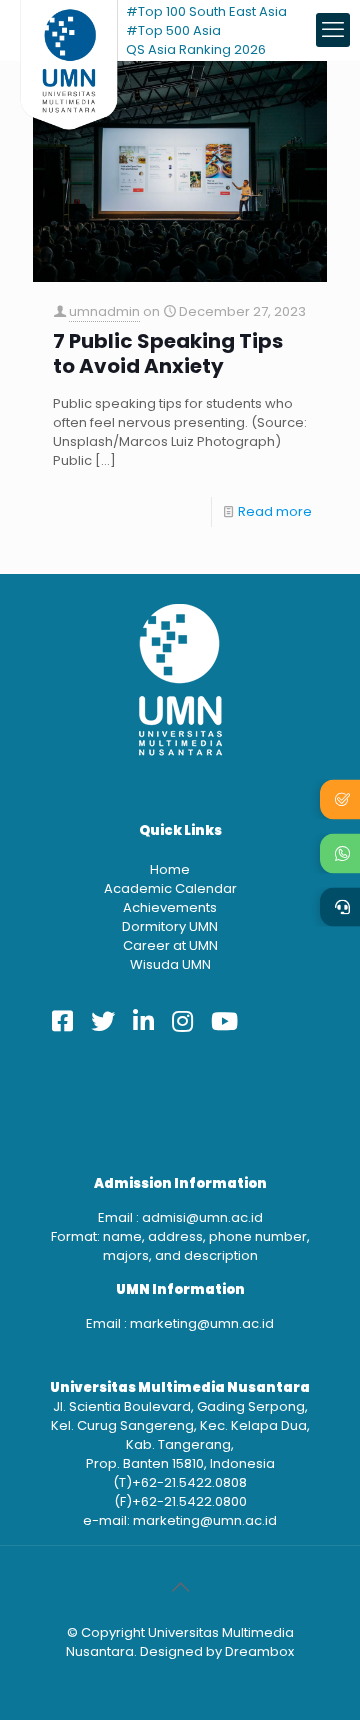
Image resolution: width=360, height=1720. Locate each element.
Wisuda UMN (170, 964)
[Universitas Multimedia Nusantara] (69, 30)
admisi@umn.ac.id (202, 1217)
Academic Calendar (170, 888)
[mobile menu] (333, 30)
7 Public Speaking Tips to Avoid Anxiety (168, 354)
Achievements (170, 907)
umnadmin (104, 311)
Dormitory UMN (170, 926)
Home (170, 869)
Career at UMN (170, 945)
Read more (275, 511)
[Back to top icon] (180, 1587)
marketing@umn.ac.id (202, 1323)
